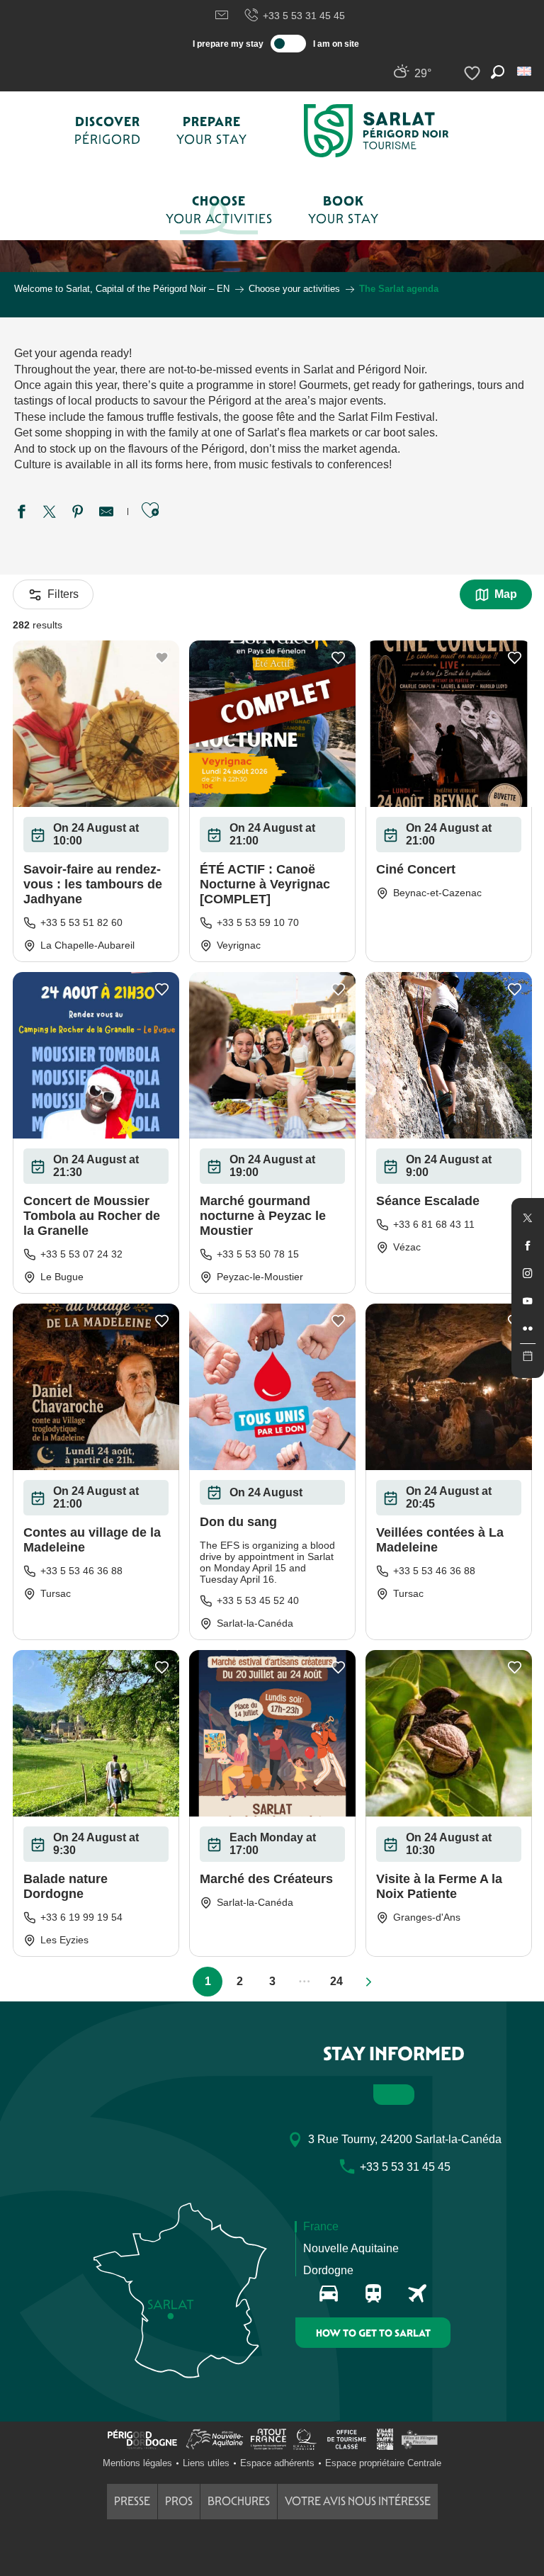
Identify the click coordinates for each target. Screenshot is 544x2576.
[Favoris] (474, 73)
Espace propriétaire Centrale (383, 2463)
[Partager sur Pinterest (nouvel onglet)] (78, 514)
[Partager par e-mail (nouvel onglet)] (106, 514)
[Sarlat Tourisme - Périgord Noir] (376, 131)
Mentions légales (137, 2463)
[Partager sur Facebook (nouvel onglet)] (21, 514)
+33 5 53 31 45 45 (304, 16)
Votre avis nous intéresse (358, 2501)
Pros (179, 2501)
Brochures (239, 2501)
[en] (525, 71)
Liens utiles (206, 2463)
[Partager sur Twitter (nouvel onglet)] (50, 514)
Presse (132, 2501)
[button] (525, 71)
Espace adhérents (277, 2463)
